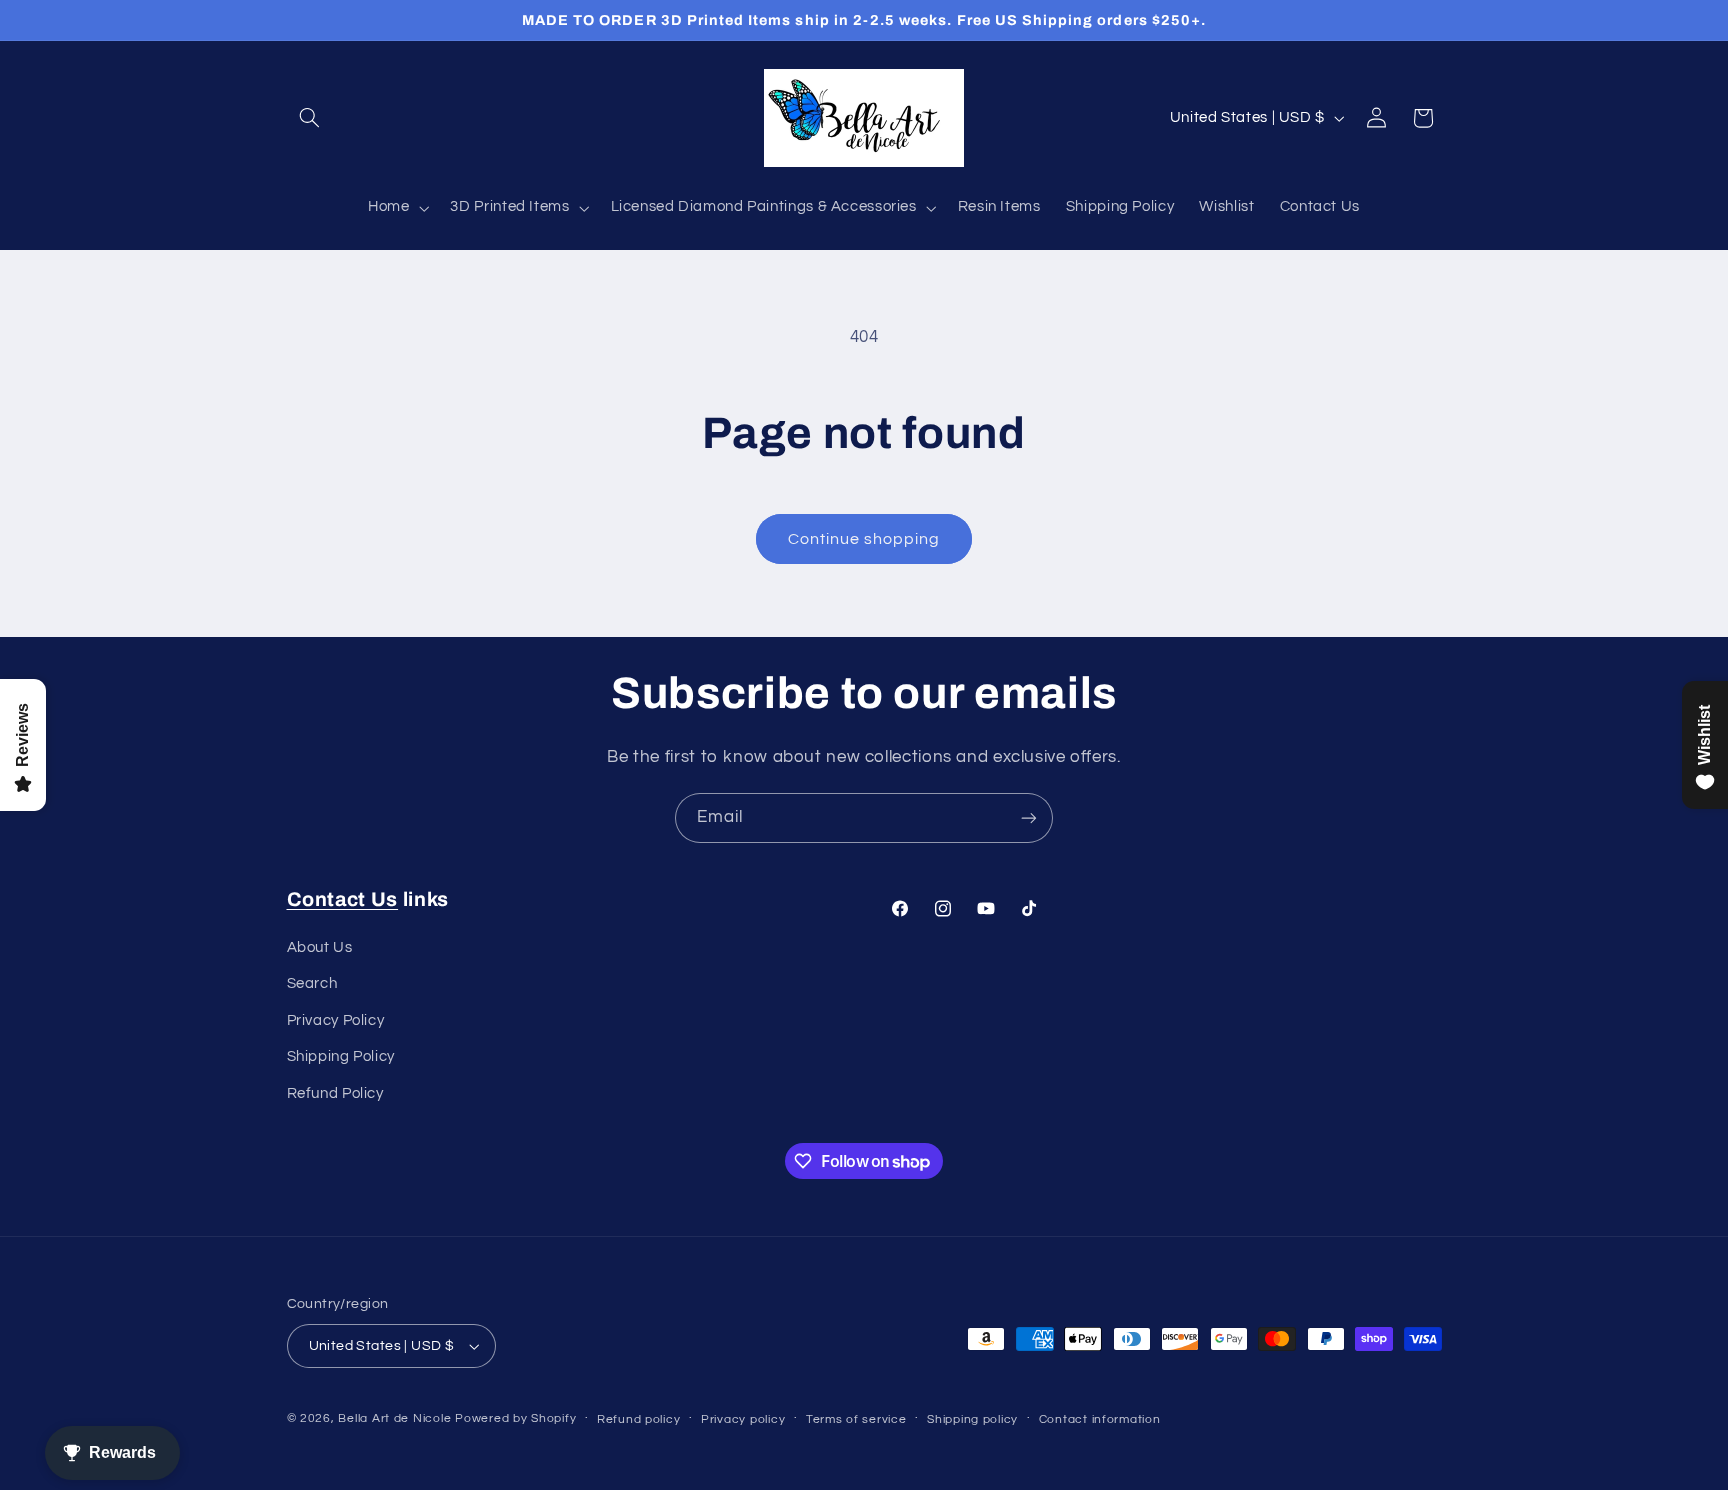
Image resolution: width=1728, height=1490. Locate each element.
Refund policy (639, 1419)
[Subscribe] (1029, 817)
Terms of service (856, 1419)
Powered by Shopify (515, 1418)
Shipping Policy (341, 1056)
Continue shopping (864, 539)
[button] (310, 118)
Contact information (1100, 1419)
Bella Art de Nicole (394, 1418)
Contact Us (343, 899)
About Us (320, 947)
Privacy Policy (336, 1020)
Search (312, 983)
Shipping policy (972, 1419)
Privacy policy (743, 1419)
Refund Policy (335, 1093)
